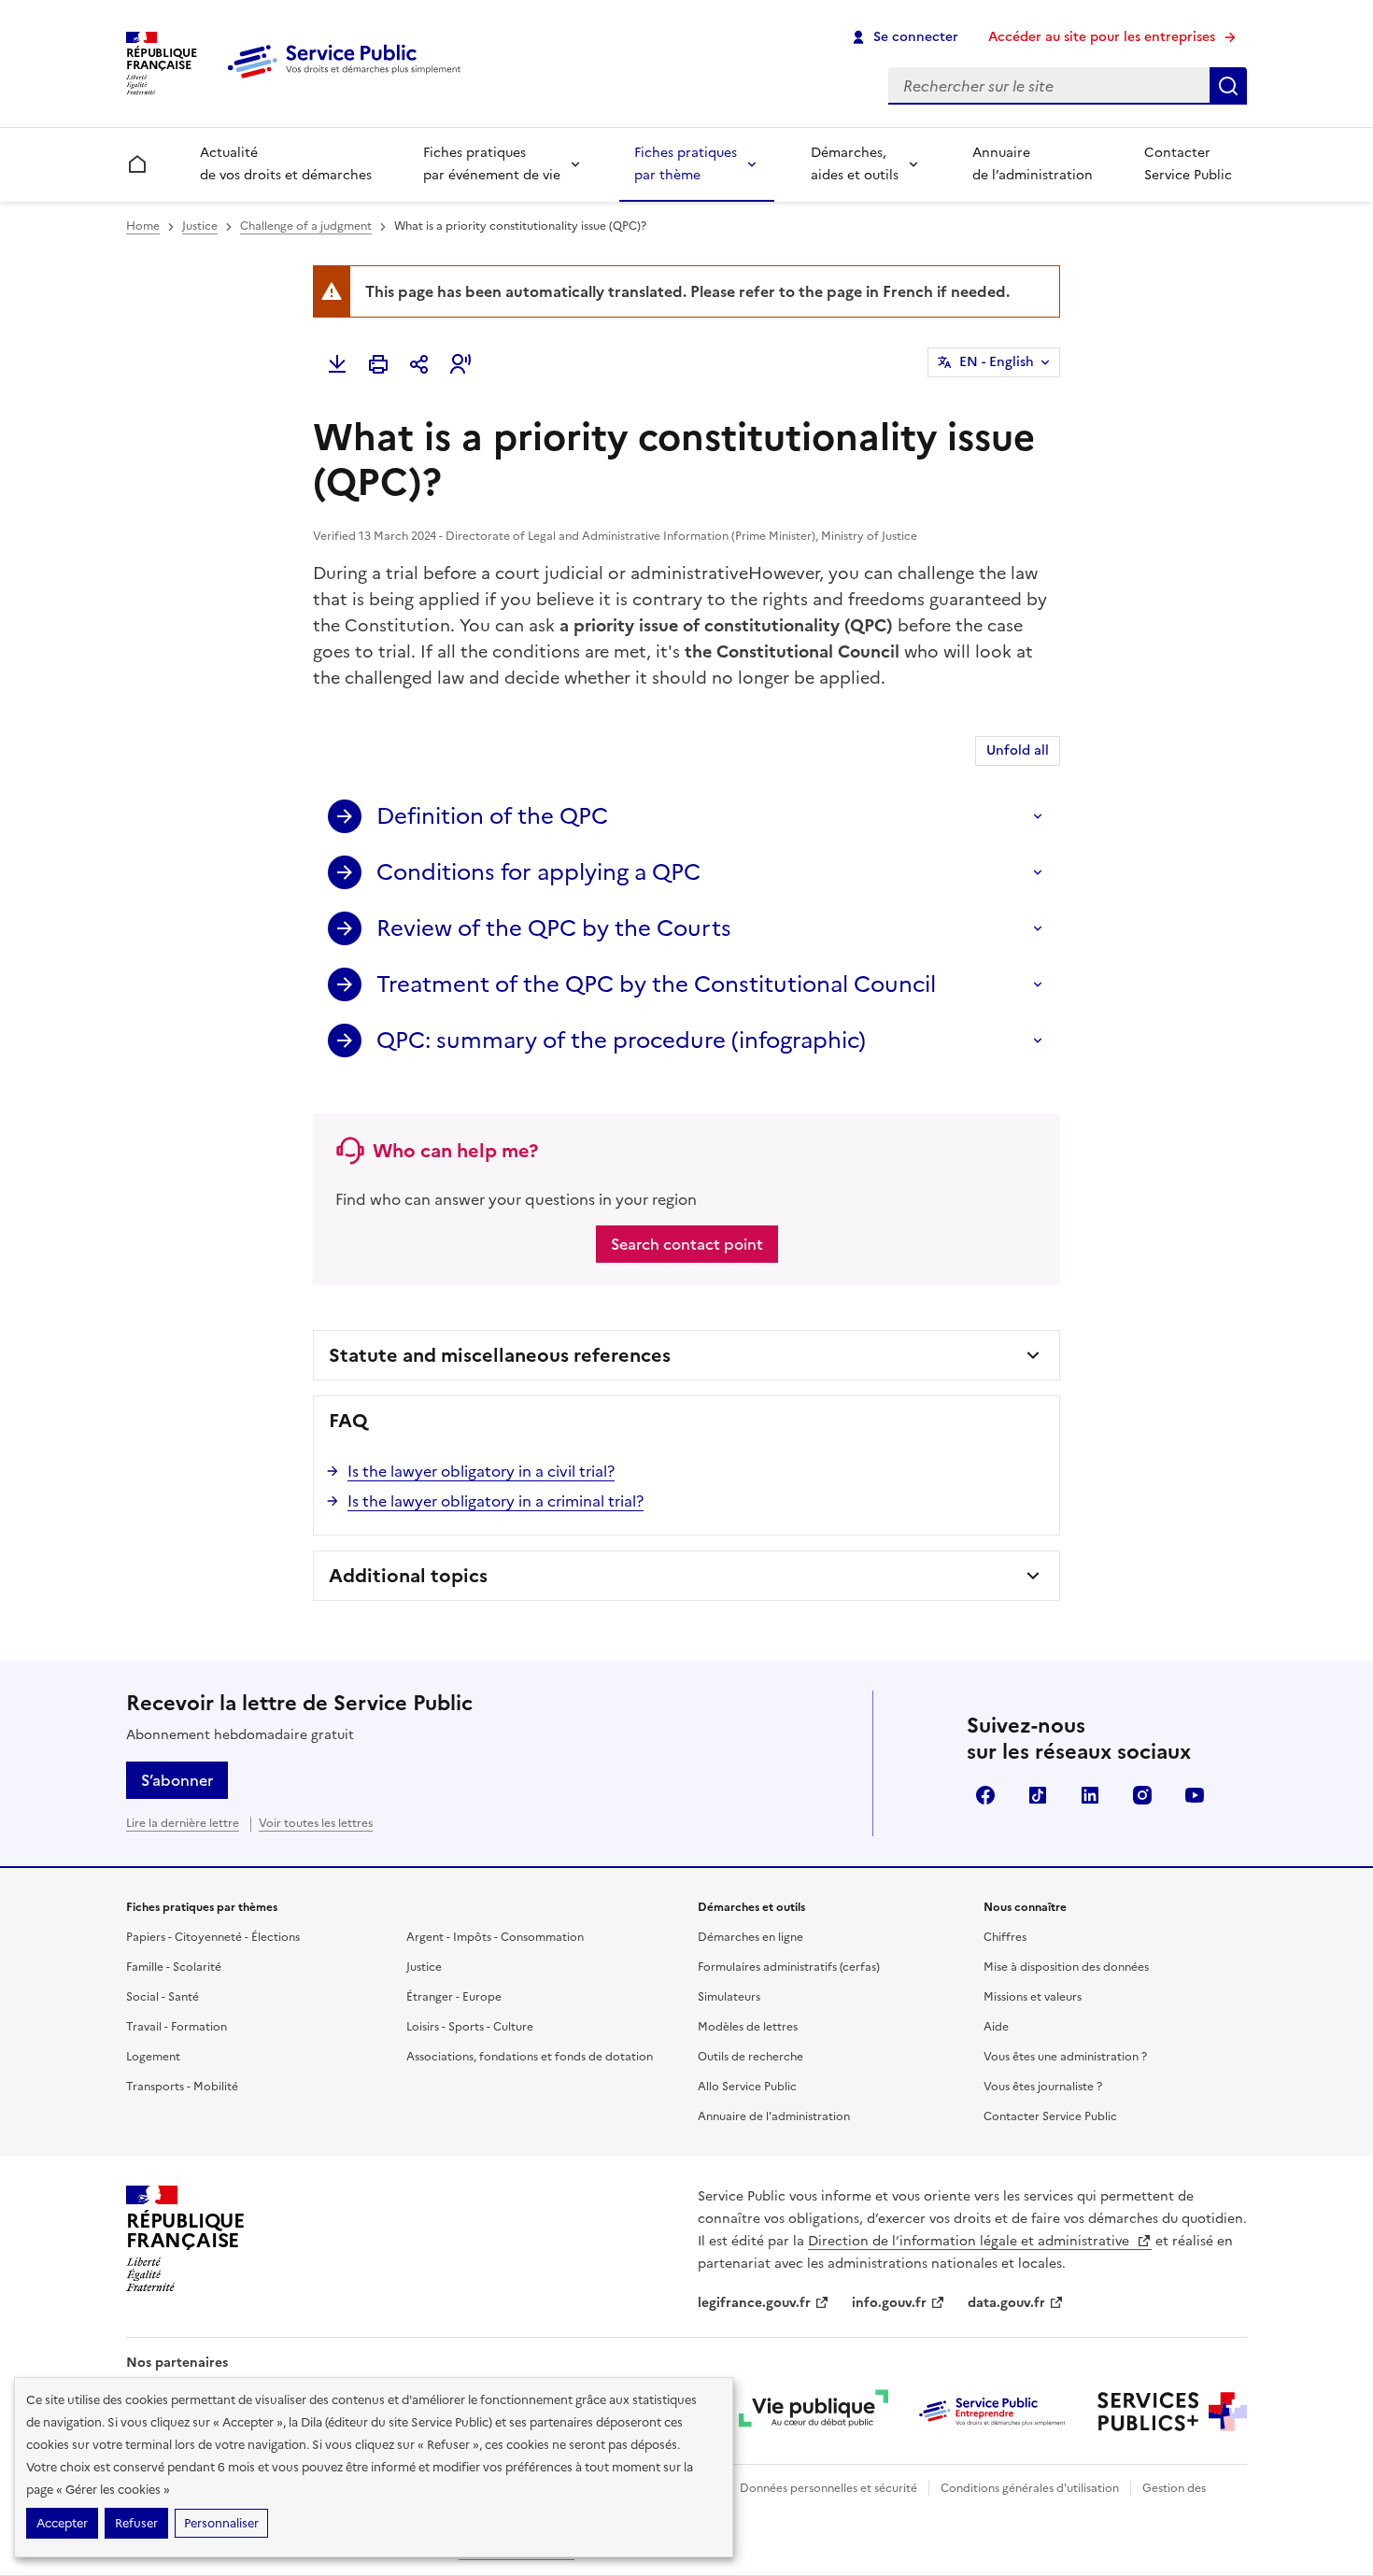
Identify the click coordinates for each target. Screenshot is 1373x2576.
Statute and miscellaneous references (500, 1355)
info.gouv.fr (889, 2303)
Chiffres (1005, 1937)
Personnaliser (221, 2523)
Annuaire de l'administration (774, 2116)
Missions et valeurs (1033, 1997)
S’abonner (177, 1780)
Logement (153, 2057)
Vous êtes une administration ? (1065, 2057)
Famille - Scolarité (174, 1967)
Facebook (985, 1795)
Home (143, 226)
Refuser (136, 2523)
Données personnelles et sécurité (828, 2488)
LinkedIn (1090, 1795)
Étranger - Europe (454, 1997)
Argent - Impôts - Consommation (495, 1937)
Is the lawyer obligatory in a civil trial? (481, 1471)
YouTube (1195, 1795)
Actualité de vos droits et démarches (286, 164)
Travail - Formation (177, 2027)
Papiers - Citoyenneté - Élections (213, 1937)
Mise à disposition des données (1066, 1967)
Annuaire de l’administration (1033, 164)
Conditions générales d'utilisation (1030, 2488)
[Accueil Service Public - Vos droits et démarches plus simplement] (348, 79)
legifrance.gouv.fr (754, 2303)
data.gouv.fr (1006, 2303)
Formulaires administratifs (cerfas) (789, 1967)
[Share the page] (419, 364)
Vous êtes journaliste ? (1043, 2087)
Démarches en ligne (750, 1937)
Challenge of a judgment (306, 226)
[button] (460, 364)
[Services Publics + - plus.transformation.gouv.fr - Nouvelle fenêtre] (1172, 2412)
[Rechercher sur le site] (1228, 86)
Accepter (62, 2523)
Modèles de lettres (748, 2027)
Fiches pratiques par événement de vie (492, 164)
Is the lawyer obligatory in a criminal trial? (495, 1501)
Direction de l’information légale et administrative (970, 2241)
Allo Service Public (747, 2087)
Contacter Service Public (1188, 164)
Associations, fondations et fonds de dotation (530, 2057)
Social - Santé (163, 1997)
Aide (996, 2027)
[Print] (378, 364)
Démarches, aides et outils (855, 164)
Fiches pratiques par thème (686, 164)
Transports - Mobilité (182, 2087)
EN (997, 362)
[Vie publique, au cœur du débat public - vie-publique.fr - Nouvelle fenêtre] (814, 2412)
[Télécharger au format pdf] (337, 364)
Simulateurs (729, 1997)
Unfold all (1018, 750)
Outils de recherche (750, 2057)
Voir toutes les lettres (316, 1823)
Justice (200, 226)
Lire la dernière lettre (183, 1823)
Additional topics (408, 1576)
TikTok (1038, 1795)
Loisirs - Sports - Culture (470, 2027)
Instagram (1142, 1795)
